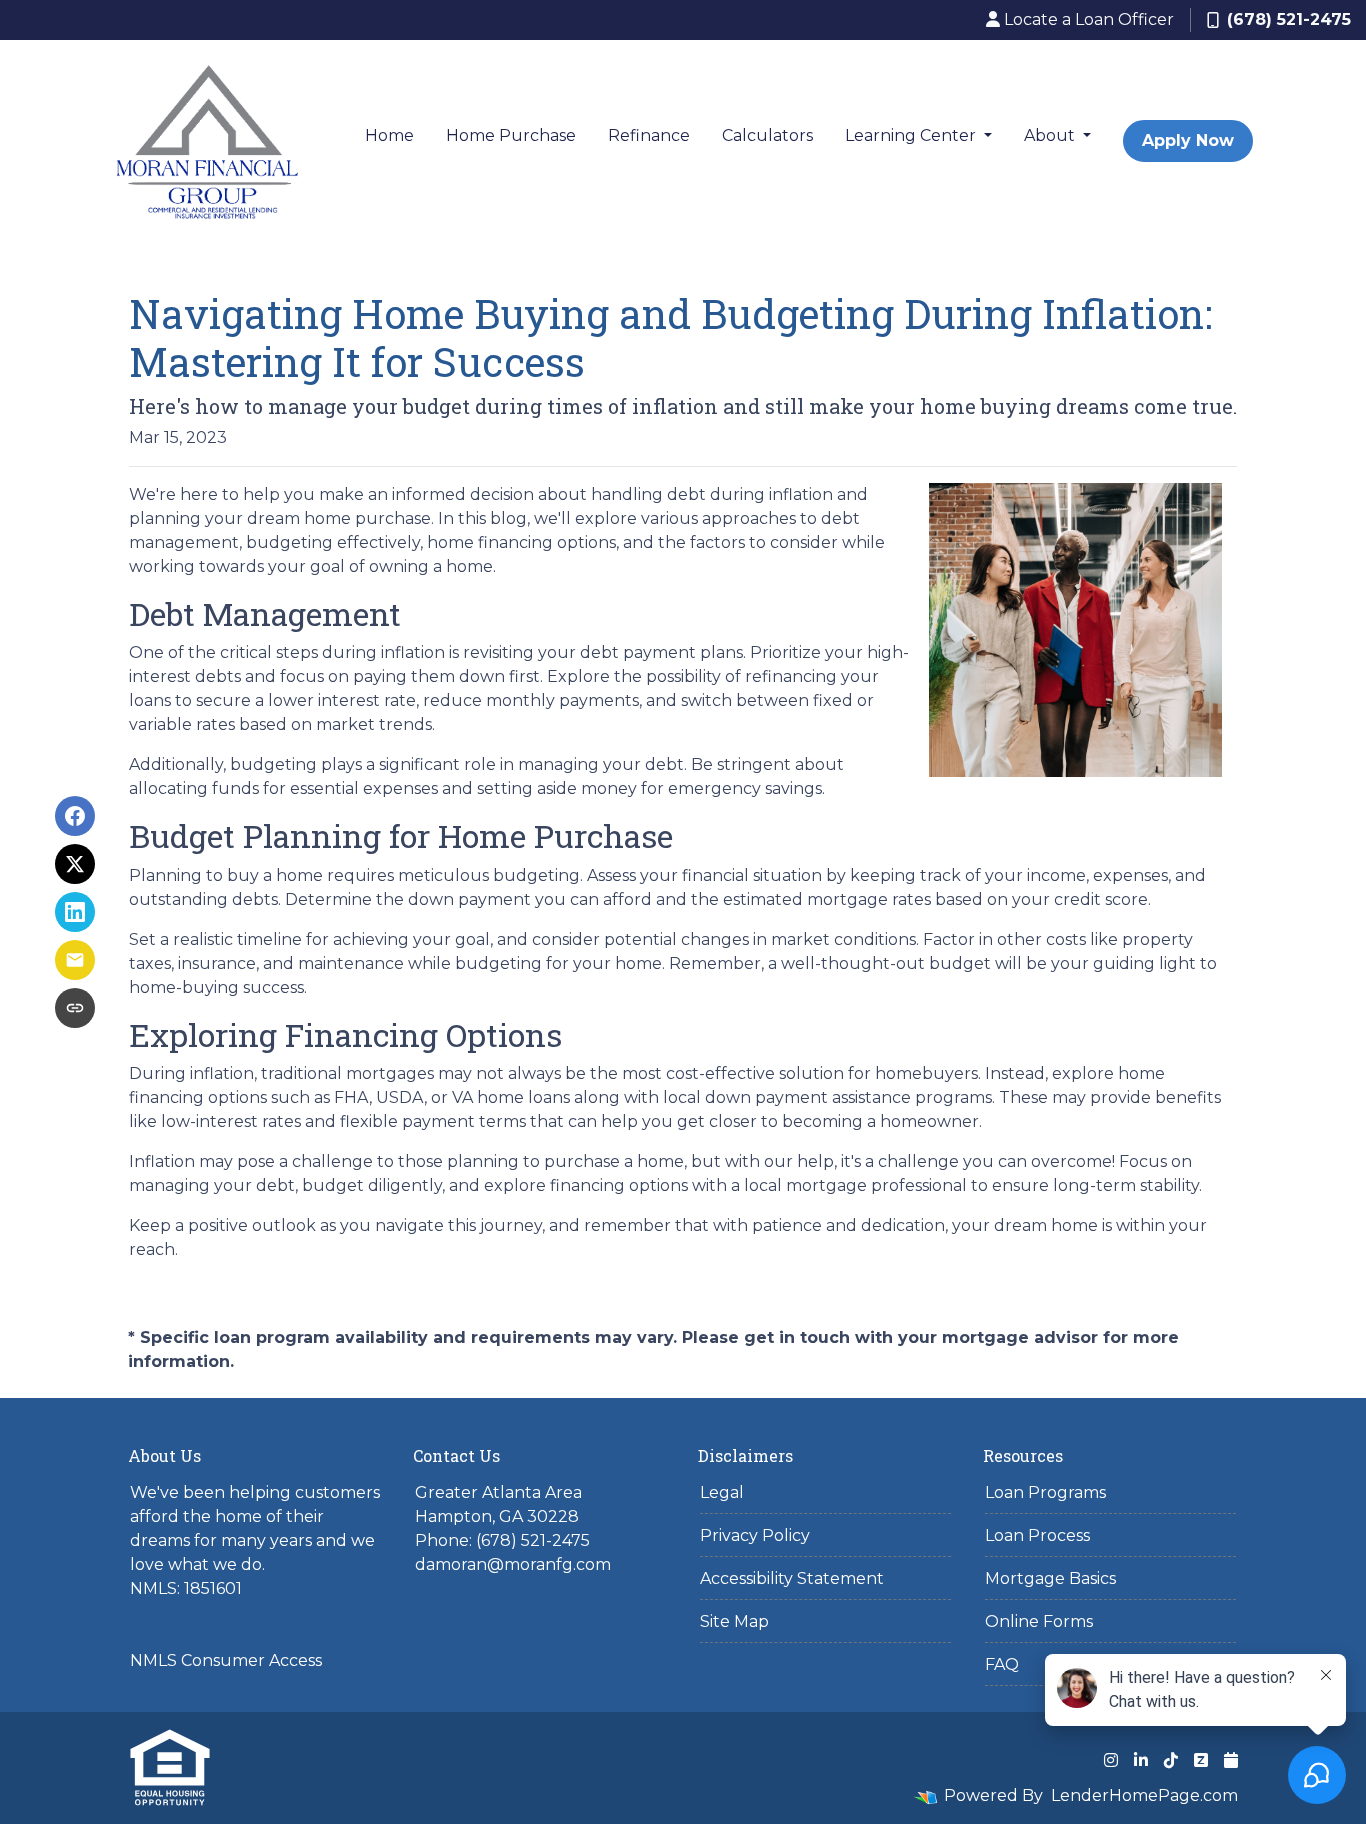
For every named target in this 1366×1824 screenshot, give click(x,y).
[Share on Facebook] (75, 816)
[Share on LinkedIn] (75, 912)
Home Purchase (511, 135)
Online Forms (1039, 1621)
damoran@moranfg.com (513, 1564)
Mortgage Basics (1050, 1578)
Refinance (649, 135)
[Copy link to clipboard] (75, 1008)
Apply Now (1188, 140)
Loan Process (1037, 1535)
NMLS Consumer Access (226, 1660)
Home (389, 135)
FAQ (1002, 1664)
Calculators (767, 135)
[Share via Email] (75, 960)
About (1051, 135)
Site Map (734, 1621)
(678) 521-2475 (1289, 19)
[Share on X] (75, 864)
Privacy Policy (755, 1535)
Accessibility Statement (792, 1578)
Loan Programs (1045, 1492)
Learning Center (912, 135)
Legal (722, 1492)
